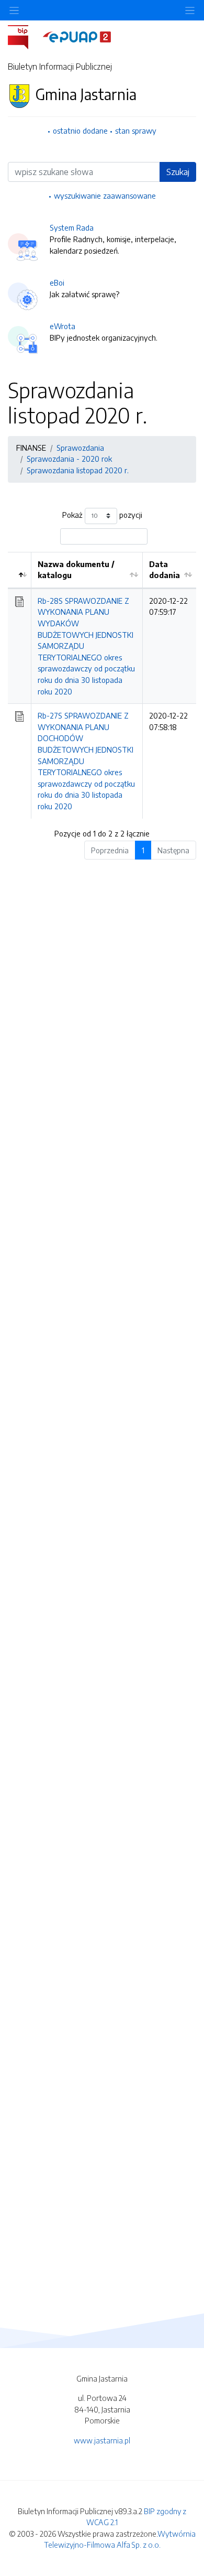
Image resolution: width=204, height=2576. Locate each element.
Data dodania (165, 570)
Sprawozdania (80, 448)
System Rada (72, 227)
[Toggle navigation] (190, 10)
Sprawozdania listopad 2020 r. (78, 470)
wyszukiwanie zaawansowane (105, 195)
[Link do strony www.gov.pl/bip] (24, 36)
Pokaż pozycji (102, 515)
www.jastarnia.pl (102, 2440)
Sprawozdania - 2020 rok (69, 459)
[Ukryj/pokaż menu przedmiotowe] (14, 10)
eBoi (57, 282)
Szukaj (178, 172)
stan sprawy (136, 131)
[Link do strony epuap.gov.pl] (77, 36)
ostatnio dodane (80, 131)
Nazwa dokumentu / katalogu (76, 570)
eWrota (63, 326)
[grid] (102, 685)
